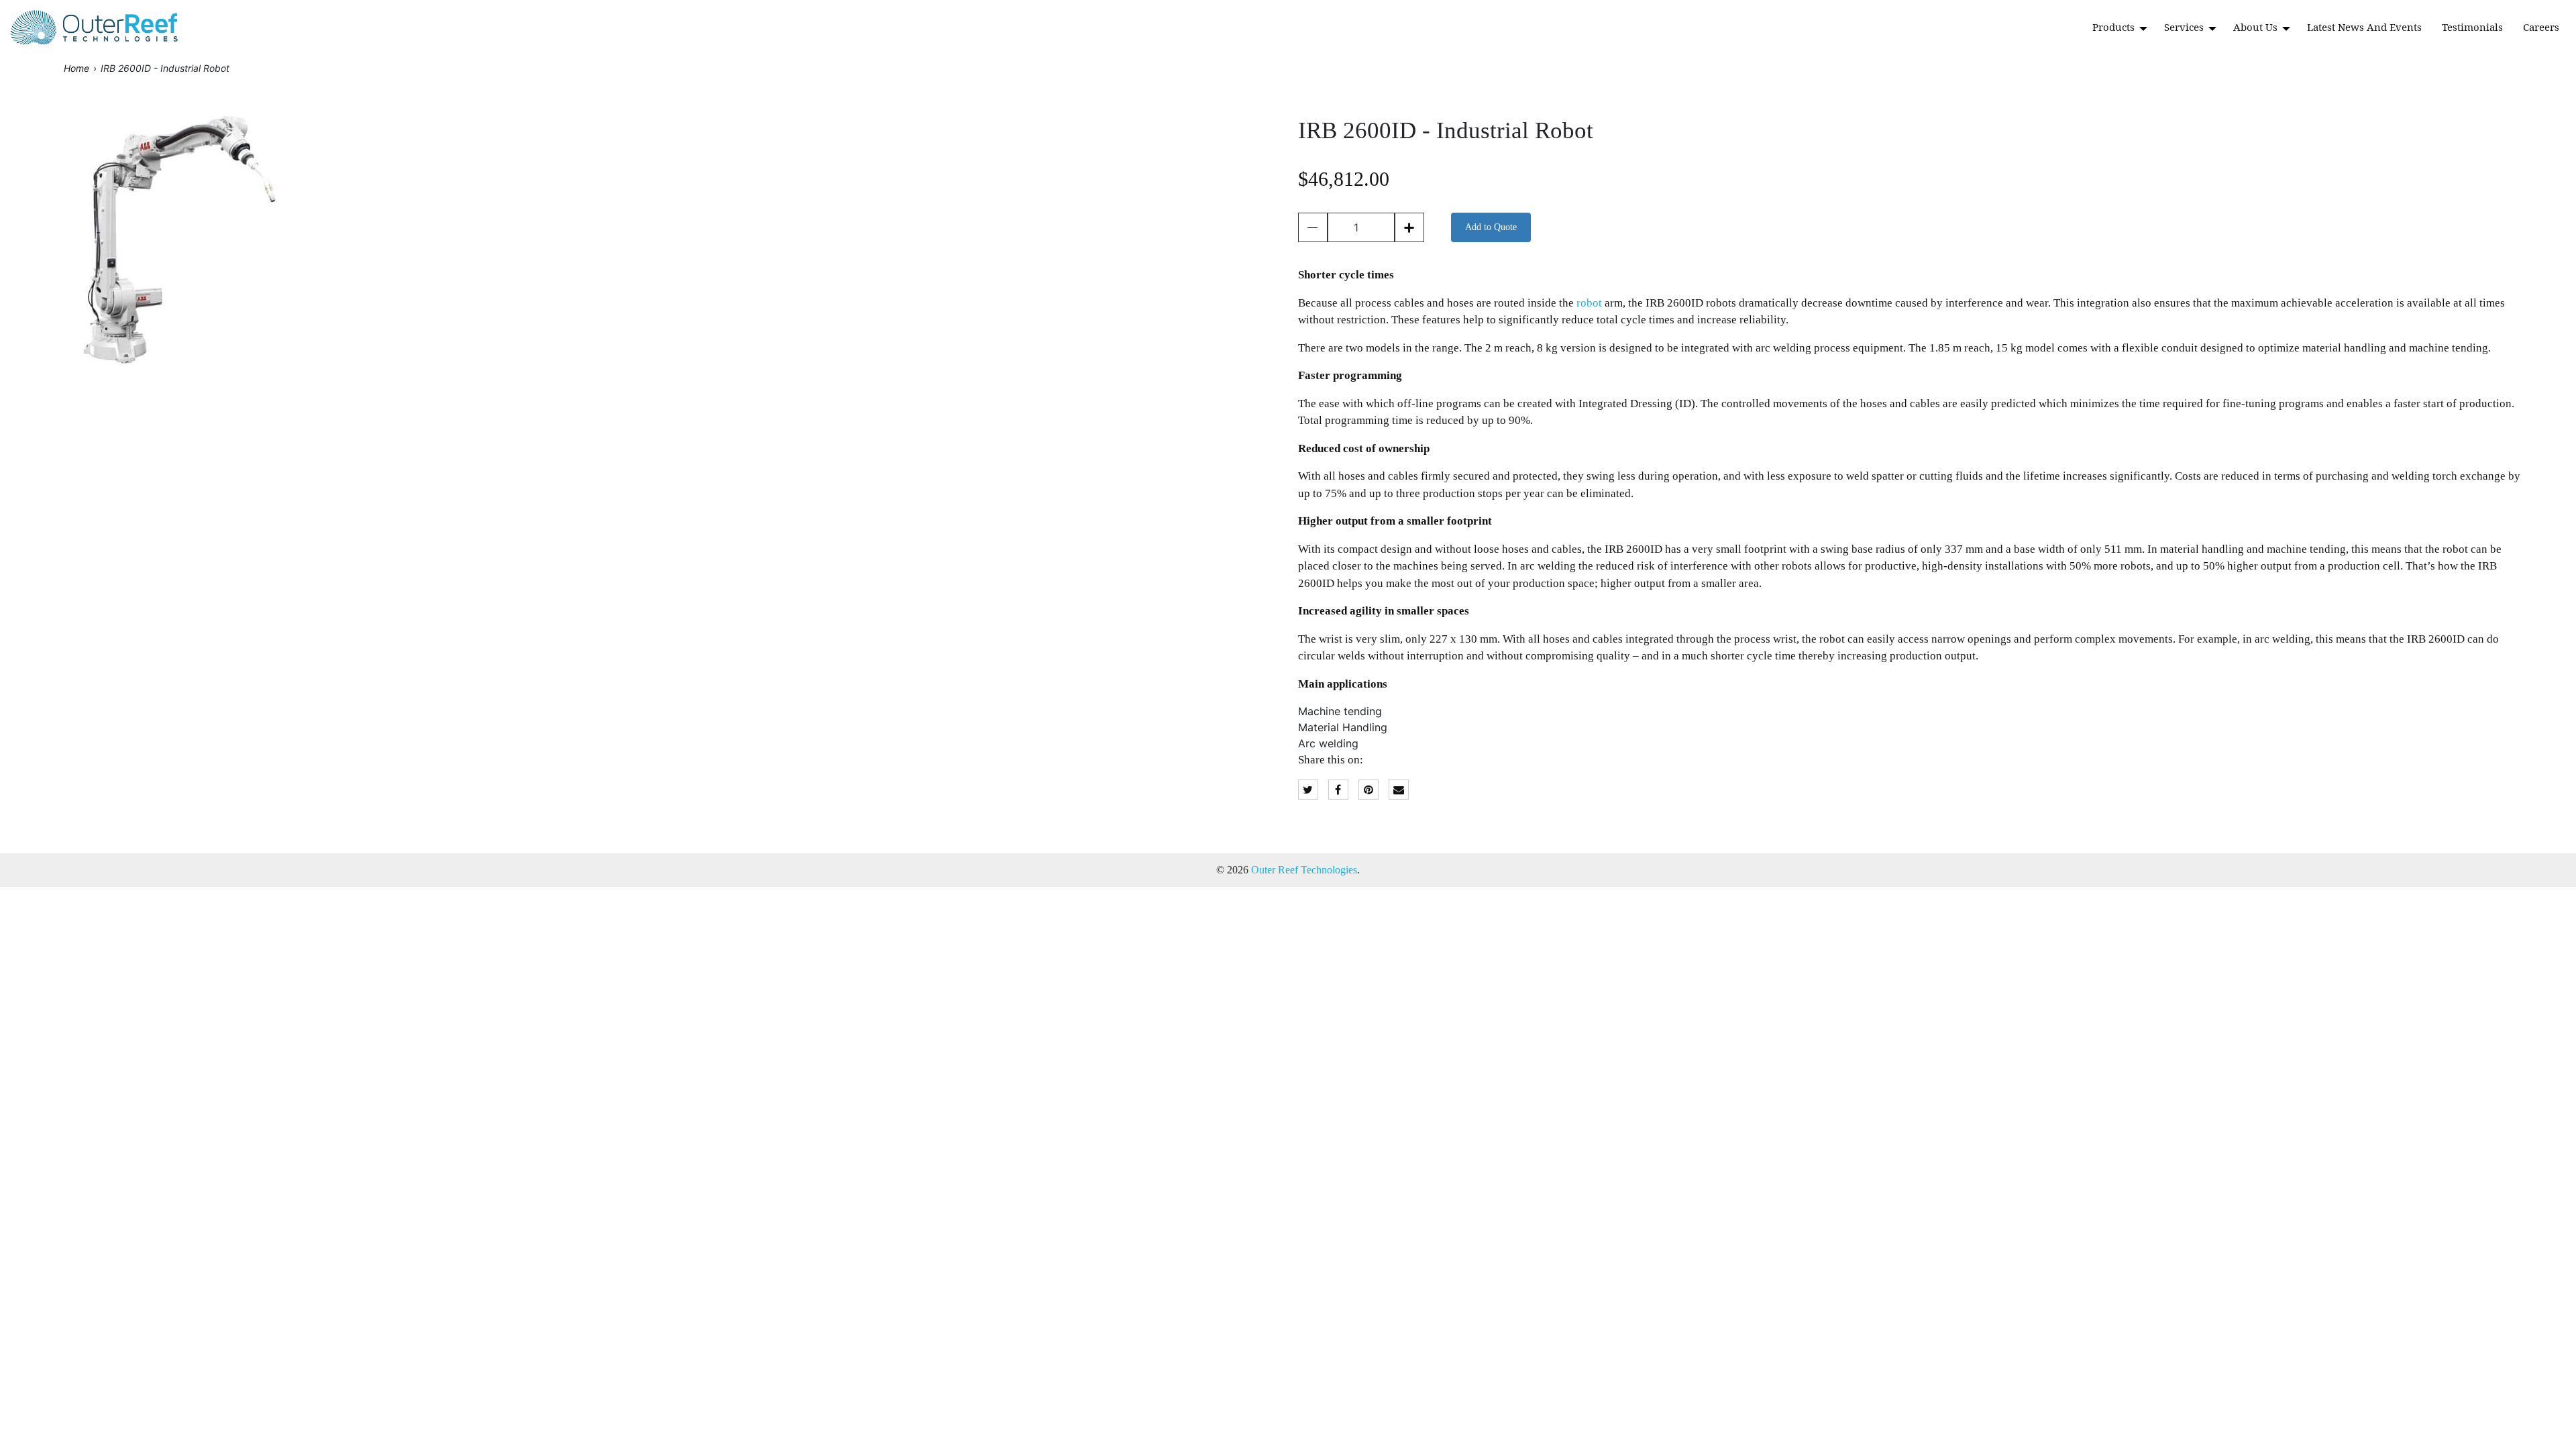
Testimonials (2472, 27)
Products (2115, 27)
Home (76, 68)
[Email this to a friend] (1399, 790)
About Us (2257, 27)
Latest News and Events (2364, 27)
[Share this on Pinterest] (1368, 790)
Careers (2541, 27)
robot (1589, 303)
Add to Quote (1491, 227)
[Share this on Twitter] (1308, 790)
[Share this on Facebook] (1338, 790)
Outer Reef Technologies (1304, 870)
